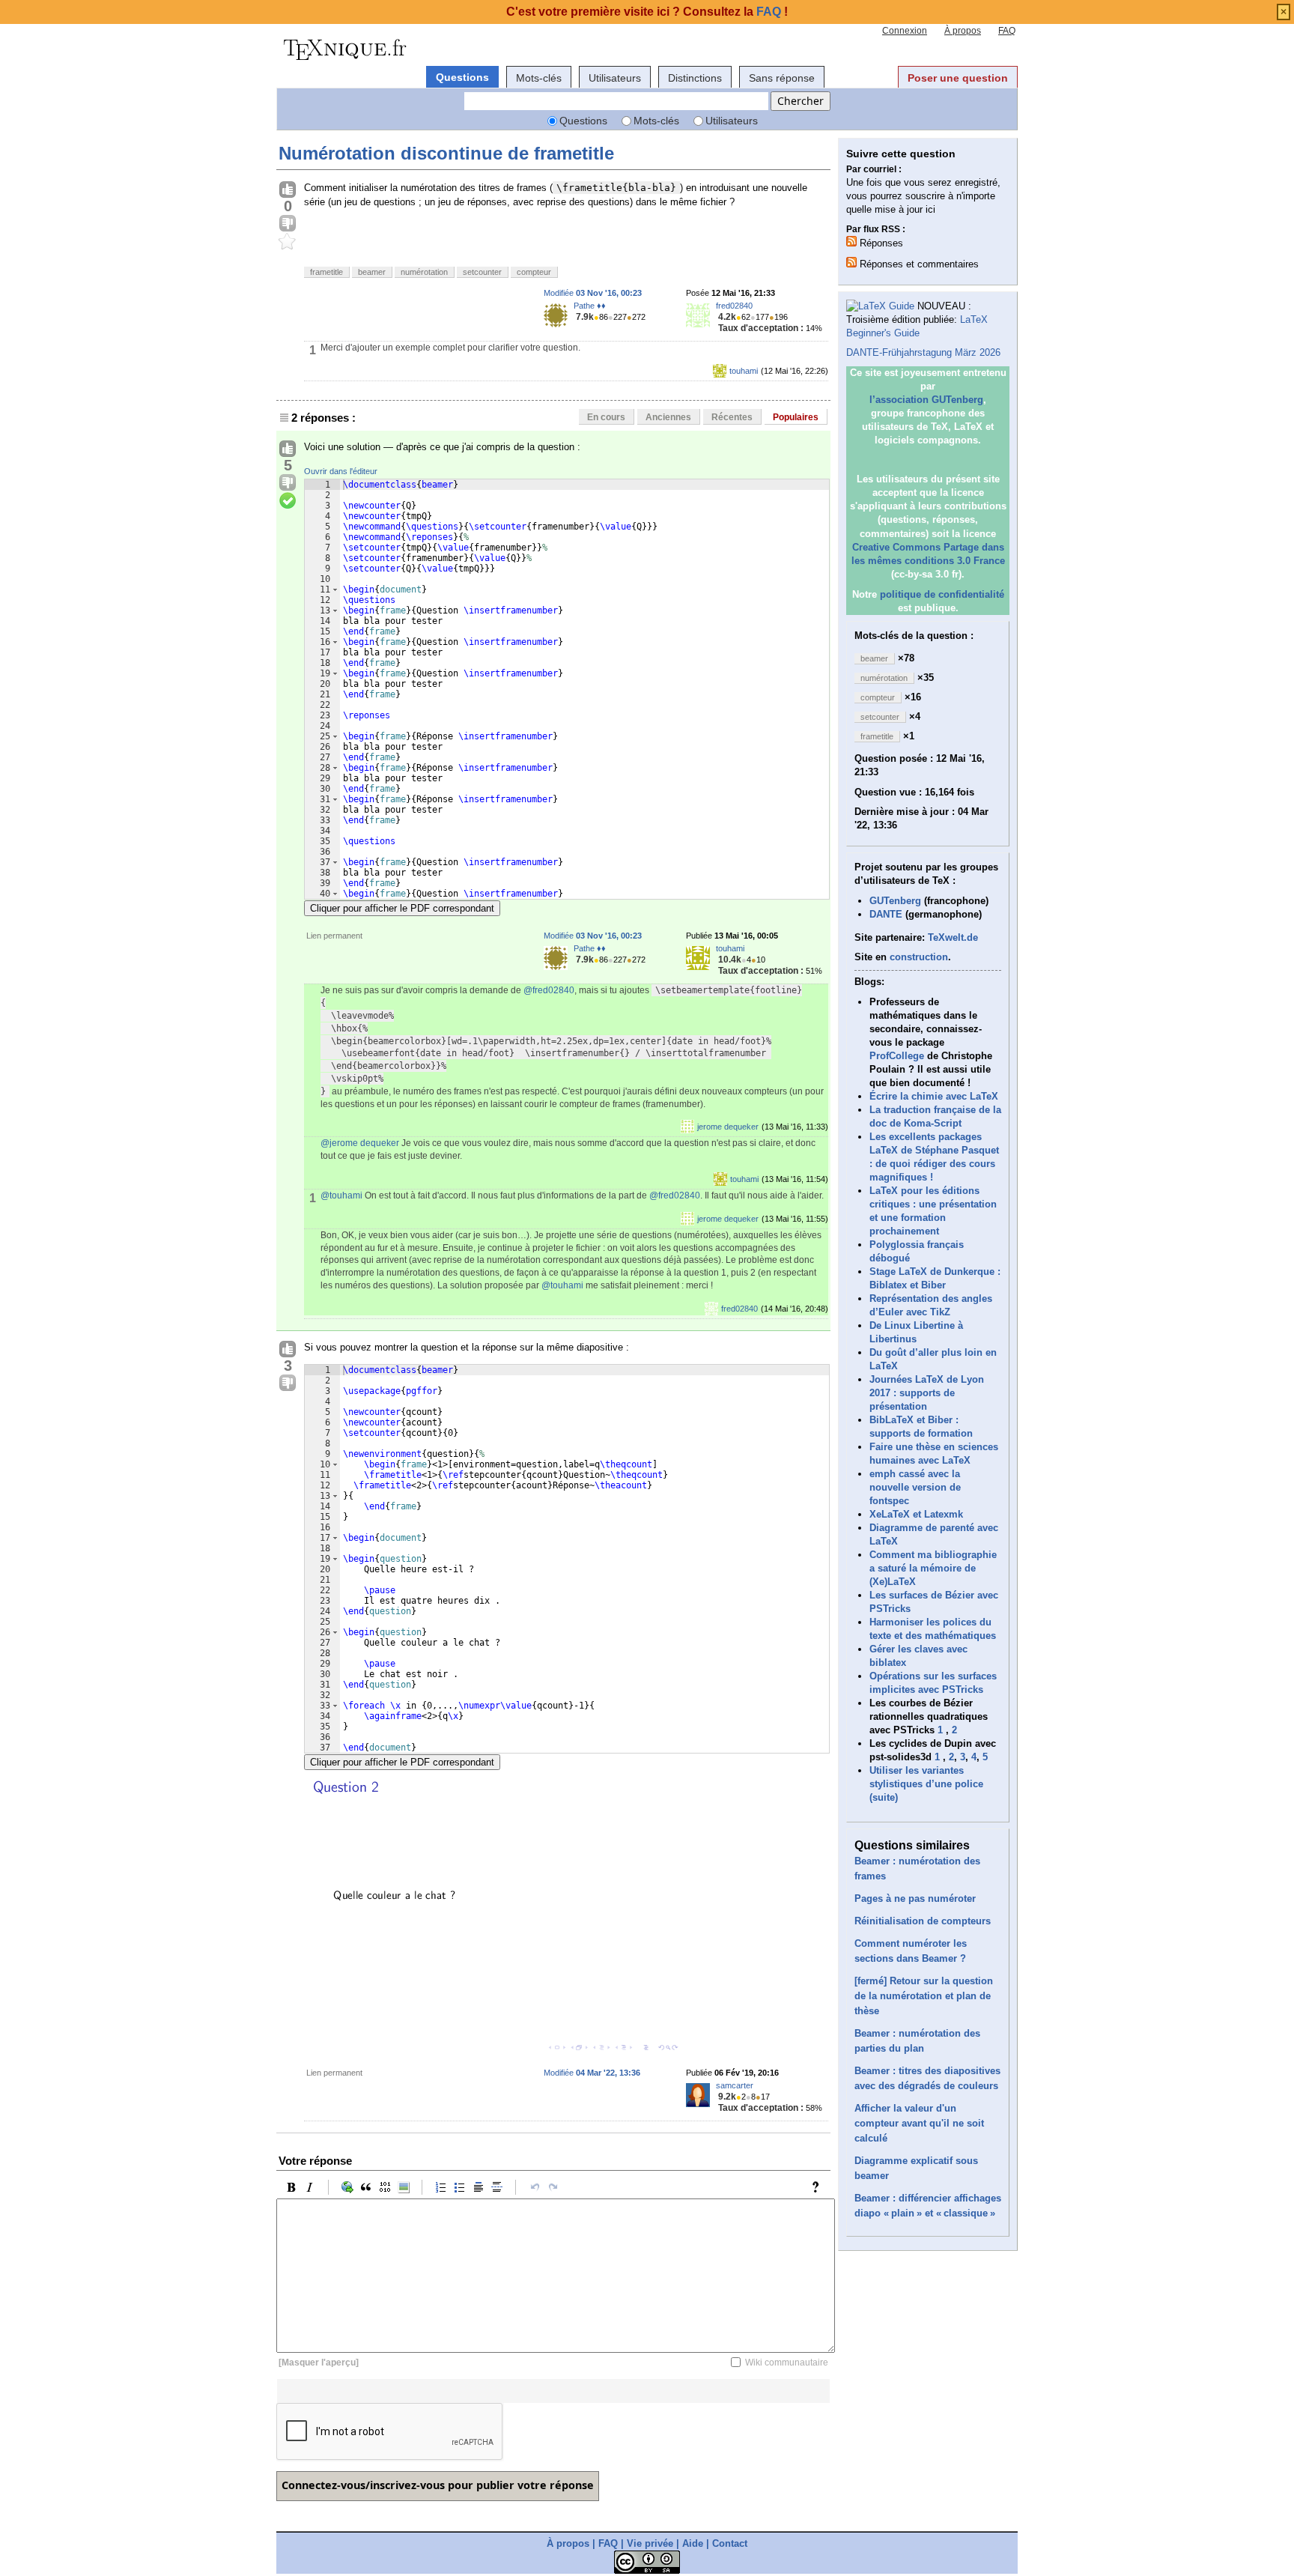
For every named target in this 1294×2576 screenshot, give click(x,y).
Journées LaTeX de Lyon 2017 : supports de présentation (927, 1393)
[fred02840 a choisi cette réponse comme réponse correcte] (288, 501)
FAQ (1007, 31)
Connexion (905, 31)
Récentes (732, 417)
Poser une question (958, 78)
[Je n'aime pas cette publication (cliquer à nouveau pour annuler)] (288, 224)
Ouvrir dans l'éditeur (341, 471)
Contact (730, 2543)
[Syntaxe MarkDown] (819, 2187)
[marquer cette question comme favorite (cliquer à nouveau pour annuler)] (288, 242)
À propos (963, 31)
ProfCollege (897, 1056)
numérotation (424, 272)
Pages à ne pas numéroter (915, 1898)
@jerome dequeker (360, 1143)
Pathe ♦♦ (590, 306)
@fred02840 (549, 990)
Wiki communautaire (787, 2363)
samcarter (735, 2085)
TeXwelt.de (953, 937)
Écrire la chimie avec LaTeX (934, 1096)
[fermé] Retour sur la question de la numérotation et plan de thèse (924, 1996)
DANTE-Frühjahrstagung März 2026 (923, 352)
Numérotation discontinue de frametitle (446, 153)
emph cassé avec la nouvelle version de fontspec (915, 1487)
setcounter (482, 272)
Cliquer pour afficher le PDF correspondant (402, 908)
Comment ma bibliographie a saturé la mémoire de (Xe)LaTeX (933, 1568)
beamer (372, 272)
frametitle (326, 272)
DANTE (886, 914)
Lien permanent (334, 936)
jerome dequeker (728, 1127)
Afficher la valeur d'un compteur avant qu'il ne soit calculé (919, 2123)
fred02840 (734, 306)
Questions (462, 77)
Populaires (796, 417)
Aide (693, 2543)
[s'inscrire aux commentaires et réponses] (851, 262)
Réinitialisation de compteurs (923, 1921)
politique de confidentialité (942, 594)
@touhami (341, 1195)
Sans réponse (782, 78)
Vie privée (650, 2543)
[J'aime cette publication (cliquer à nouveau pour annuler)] (288, 190)
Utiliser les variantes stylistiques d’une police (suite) (926, 1784)
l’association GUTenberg (926, 400)
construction (919, 957)
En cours (606, 417)
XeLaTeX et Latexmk (916, 1514)
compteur (534, 272)
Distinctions (695, 78)
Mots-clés (539, 78)
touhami (744, 371)
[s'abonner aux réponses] (851, 241)
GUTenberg (895, 901)
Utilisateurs (615, 78)
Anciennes (668, 417)
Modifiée (593, 293)
